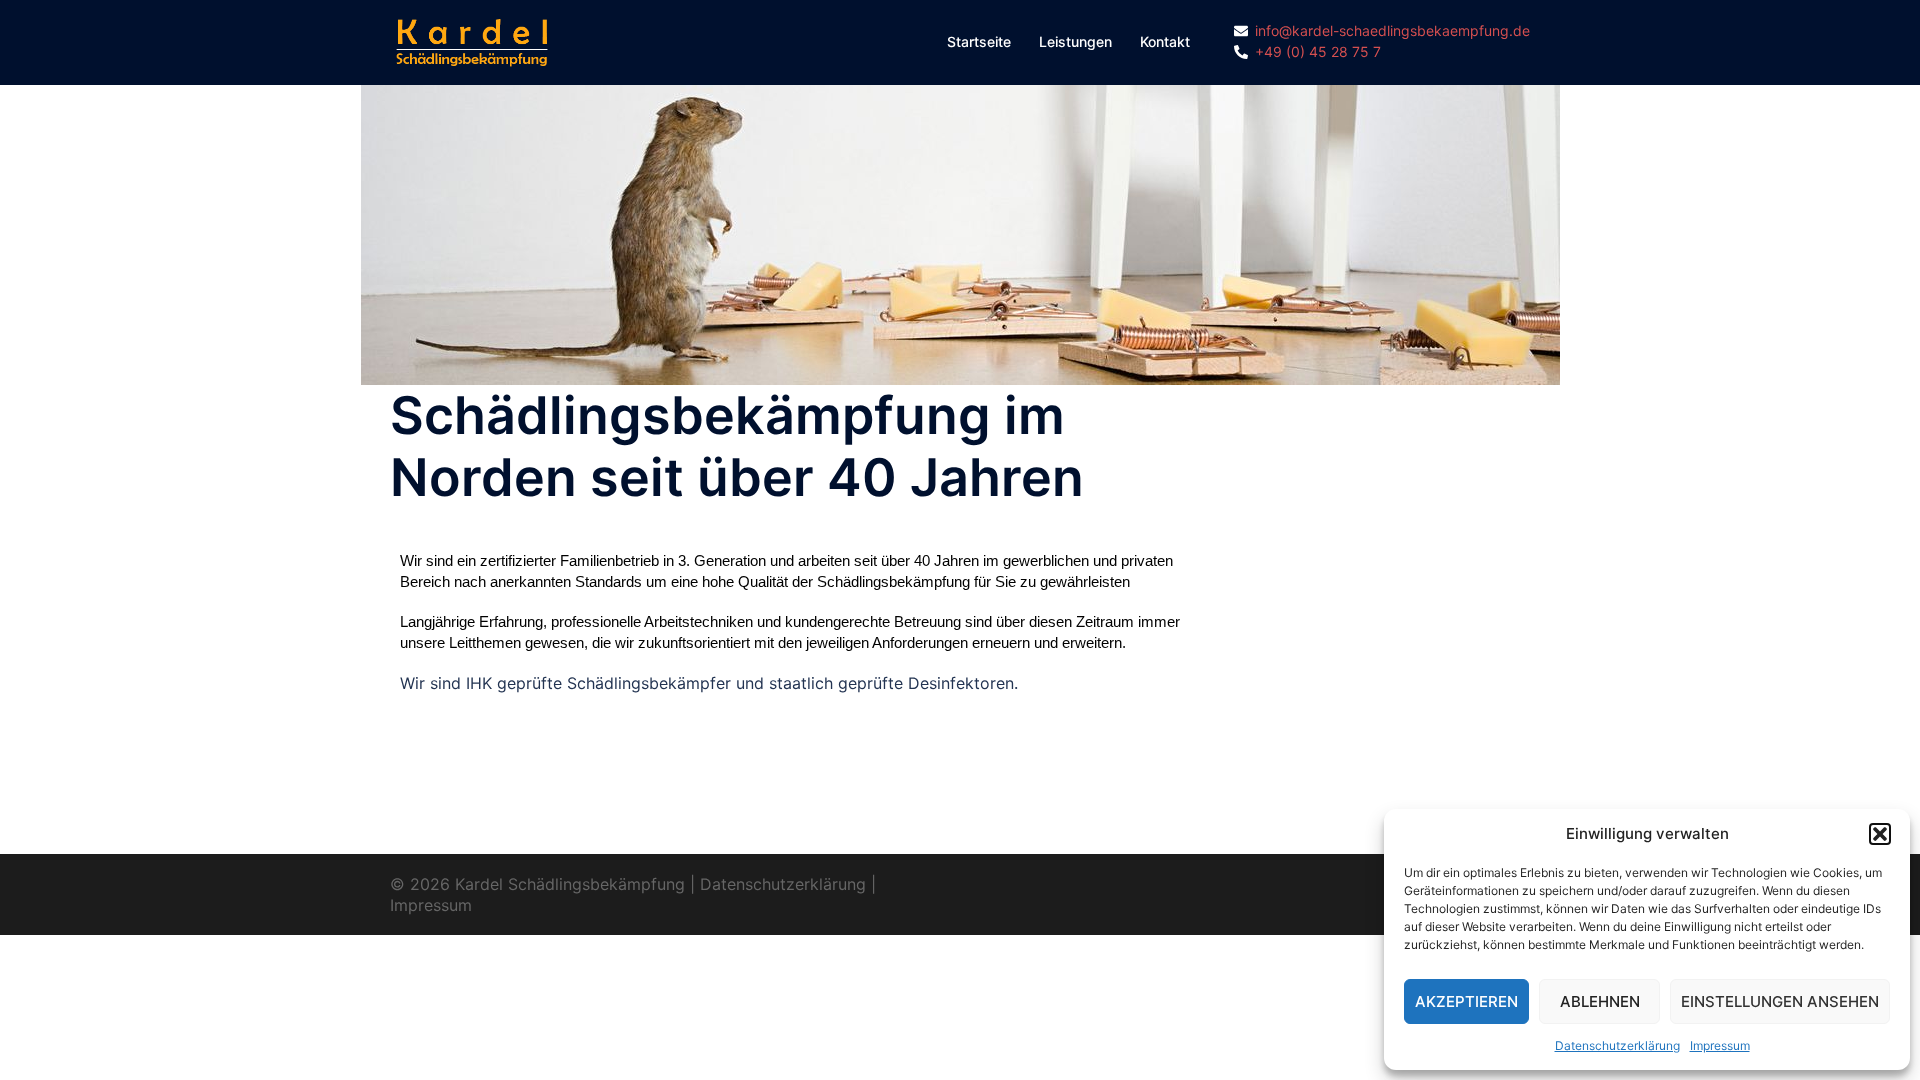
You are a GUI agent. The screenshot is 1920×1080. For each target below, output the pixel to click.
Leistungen (1075, 41)
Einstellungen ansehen (1780, 1001)
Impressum (1720, 1045)
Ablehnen (1600, 1001)
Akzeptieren (1466, 1001)
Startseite (979, 41)
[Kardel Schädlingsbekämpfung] (472, 41)
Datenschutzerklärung (1617, 1045)
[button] (1880, 834)
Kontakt (1165, 41)
